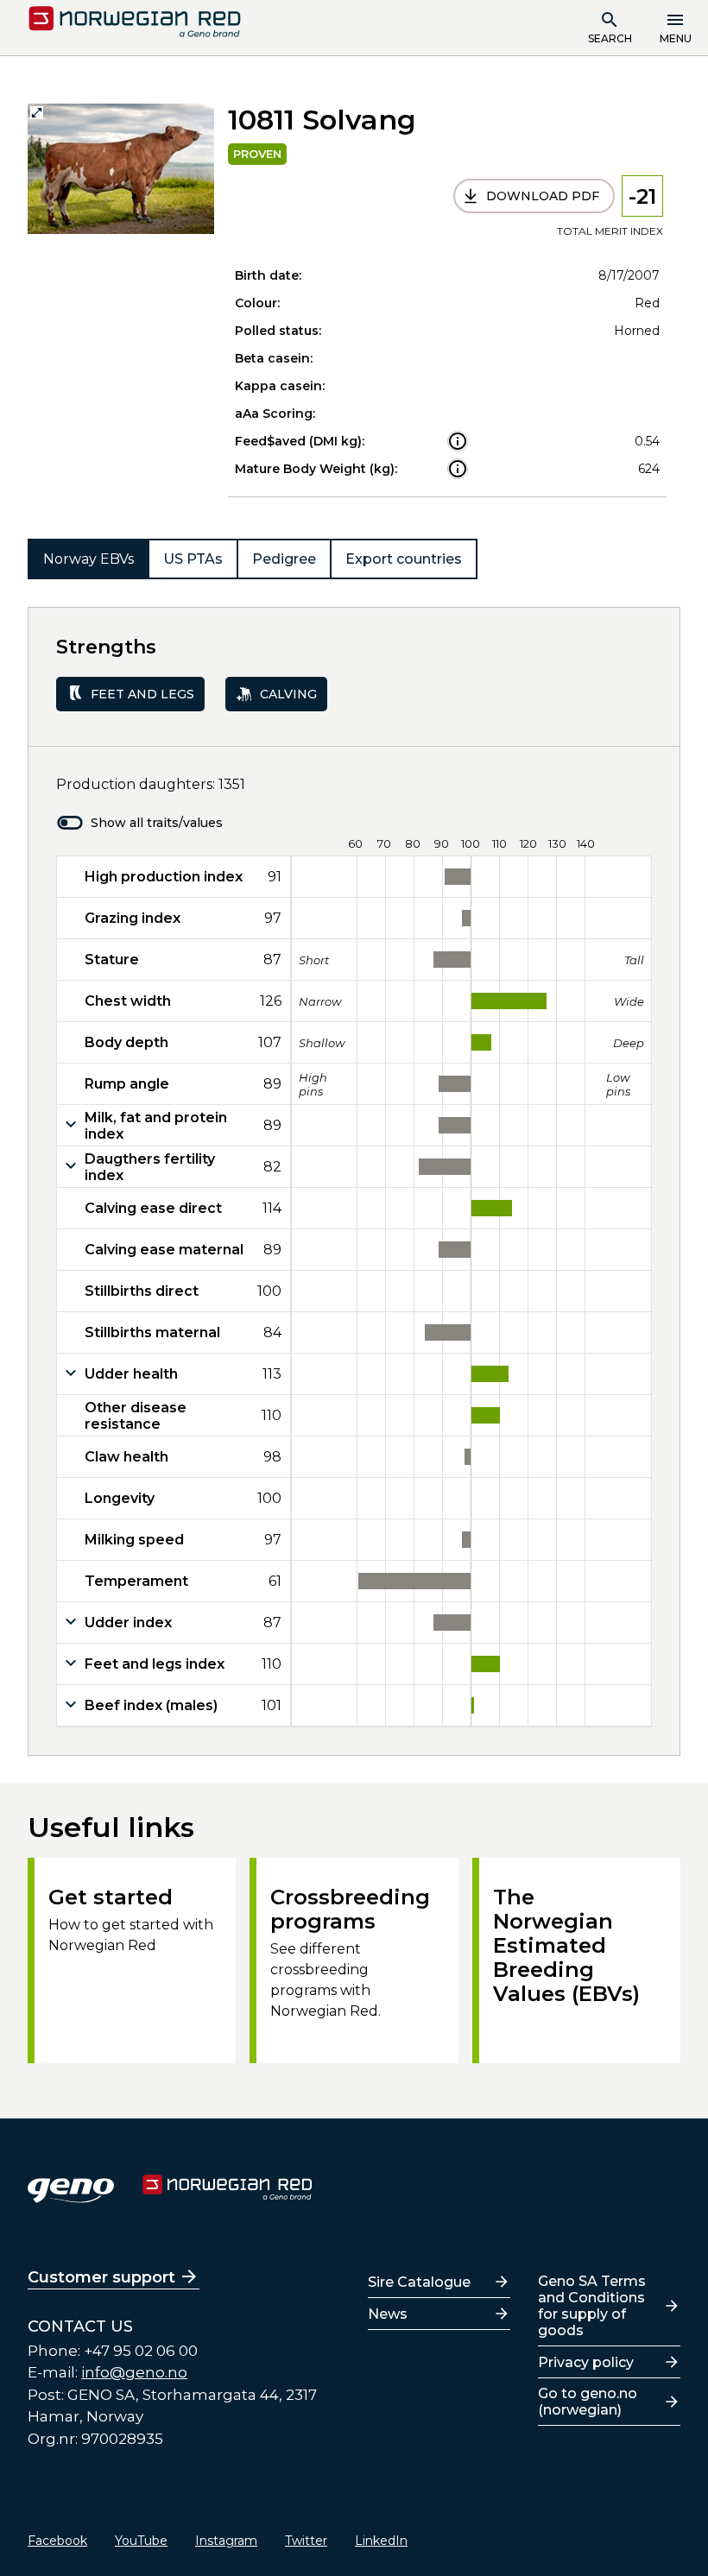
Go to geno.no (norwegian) (588, 2402)
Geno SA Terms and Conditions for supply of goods (592, 2306)
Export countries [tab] (404, 559)
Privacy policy (586, 2362)
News (388, 2314)
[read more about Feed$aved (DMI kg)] (458, 441)
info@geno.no (134, 2372)
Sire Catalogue (419, 2282)
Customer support (101, 2277)
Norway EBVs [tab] (88, 559)
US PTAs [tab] (193, 559)
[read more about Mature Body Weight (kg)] (458, 469)
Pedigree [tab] (284, 559)
